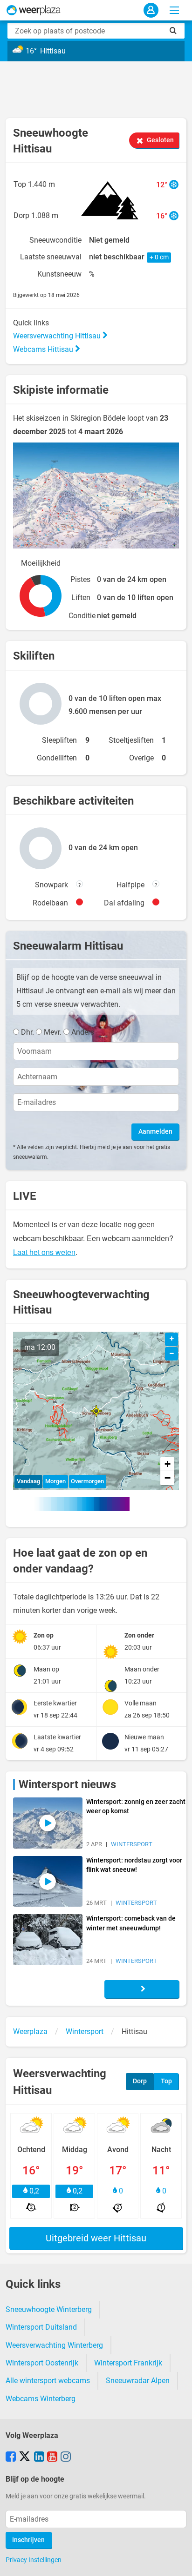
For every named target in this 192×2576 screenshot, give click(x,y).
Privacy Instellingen (34, 2560)
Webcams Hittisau (44, 349)
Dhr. (27, 1032)
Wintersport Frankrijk (128, 2363)
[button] (96, 1411)
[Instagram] (66, 2457)
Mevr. (53, 1032)
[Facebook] (11, 2457)
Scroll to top (177, 2561)
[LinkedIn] (39, 2457)
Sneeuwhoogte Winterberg (49, 2309)
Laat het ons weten (44, 1252)
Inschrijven (28, 2540)
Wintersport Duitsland (41, 2327)
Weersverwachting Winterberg (54, 2345)
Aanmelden (155, 1132)
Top (166, 2081)
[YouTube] (52, 2457)
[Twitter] (25, 2457)
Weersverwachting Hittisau (58, 336)
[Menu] (174, 10)
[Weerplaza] (34, 10)
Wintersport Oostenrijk (42, 2363)
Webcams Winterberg (41, 2399)
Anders (83, 1032)
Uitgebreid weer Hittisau (96, 2238)
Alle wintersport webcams (48, 2381)
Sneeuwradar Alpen (138, 2381)
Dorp (140, 2081)
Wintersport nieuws (67, 1784)
